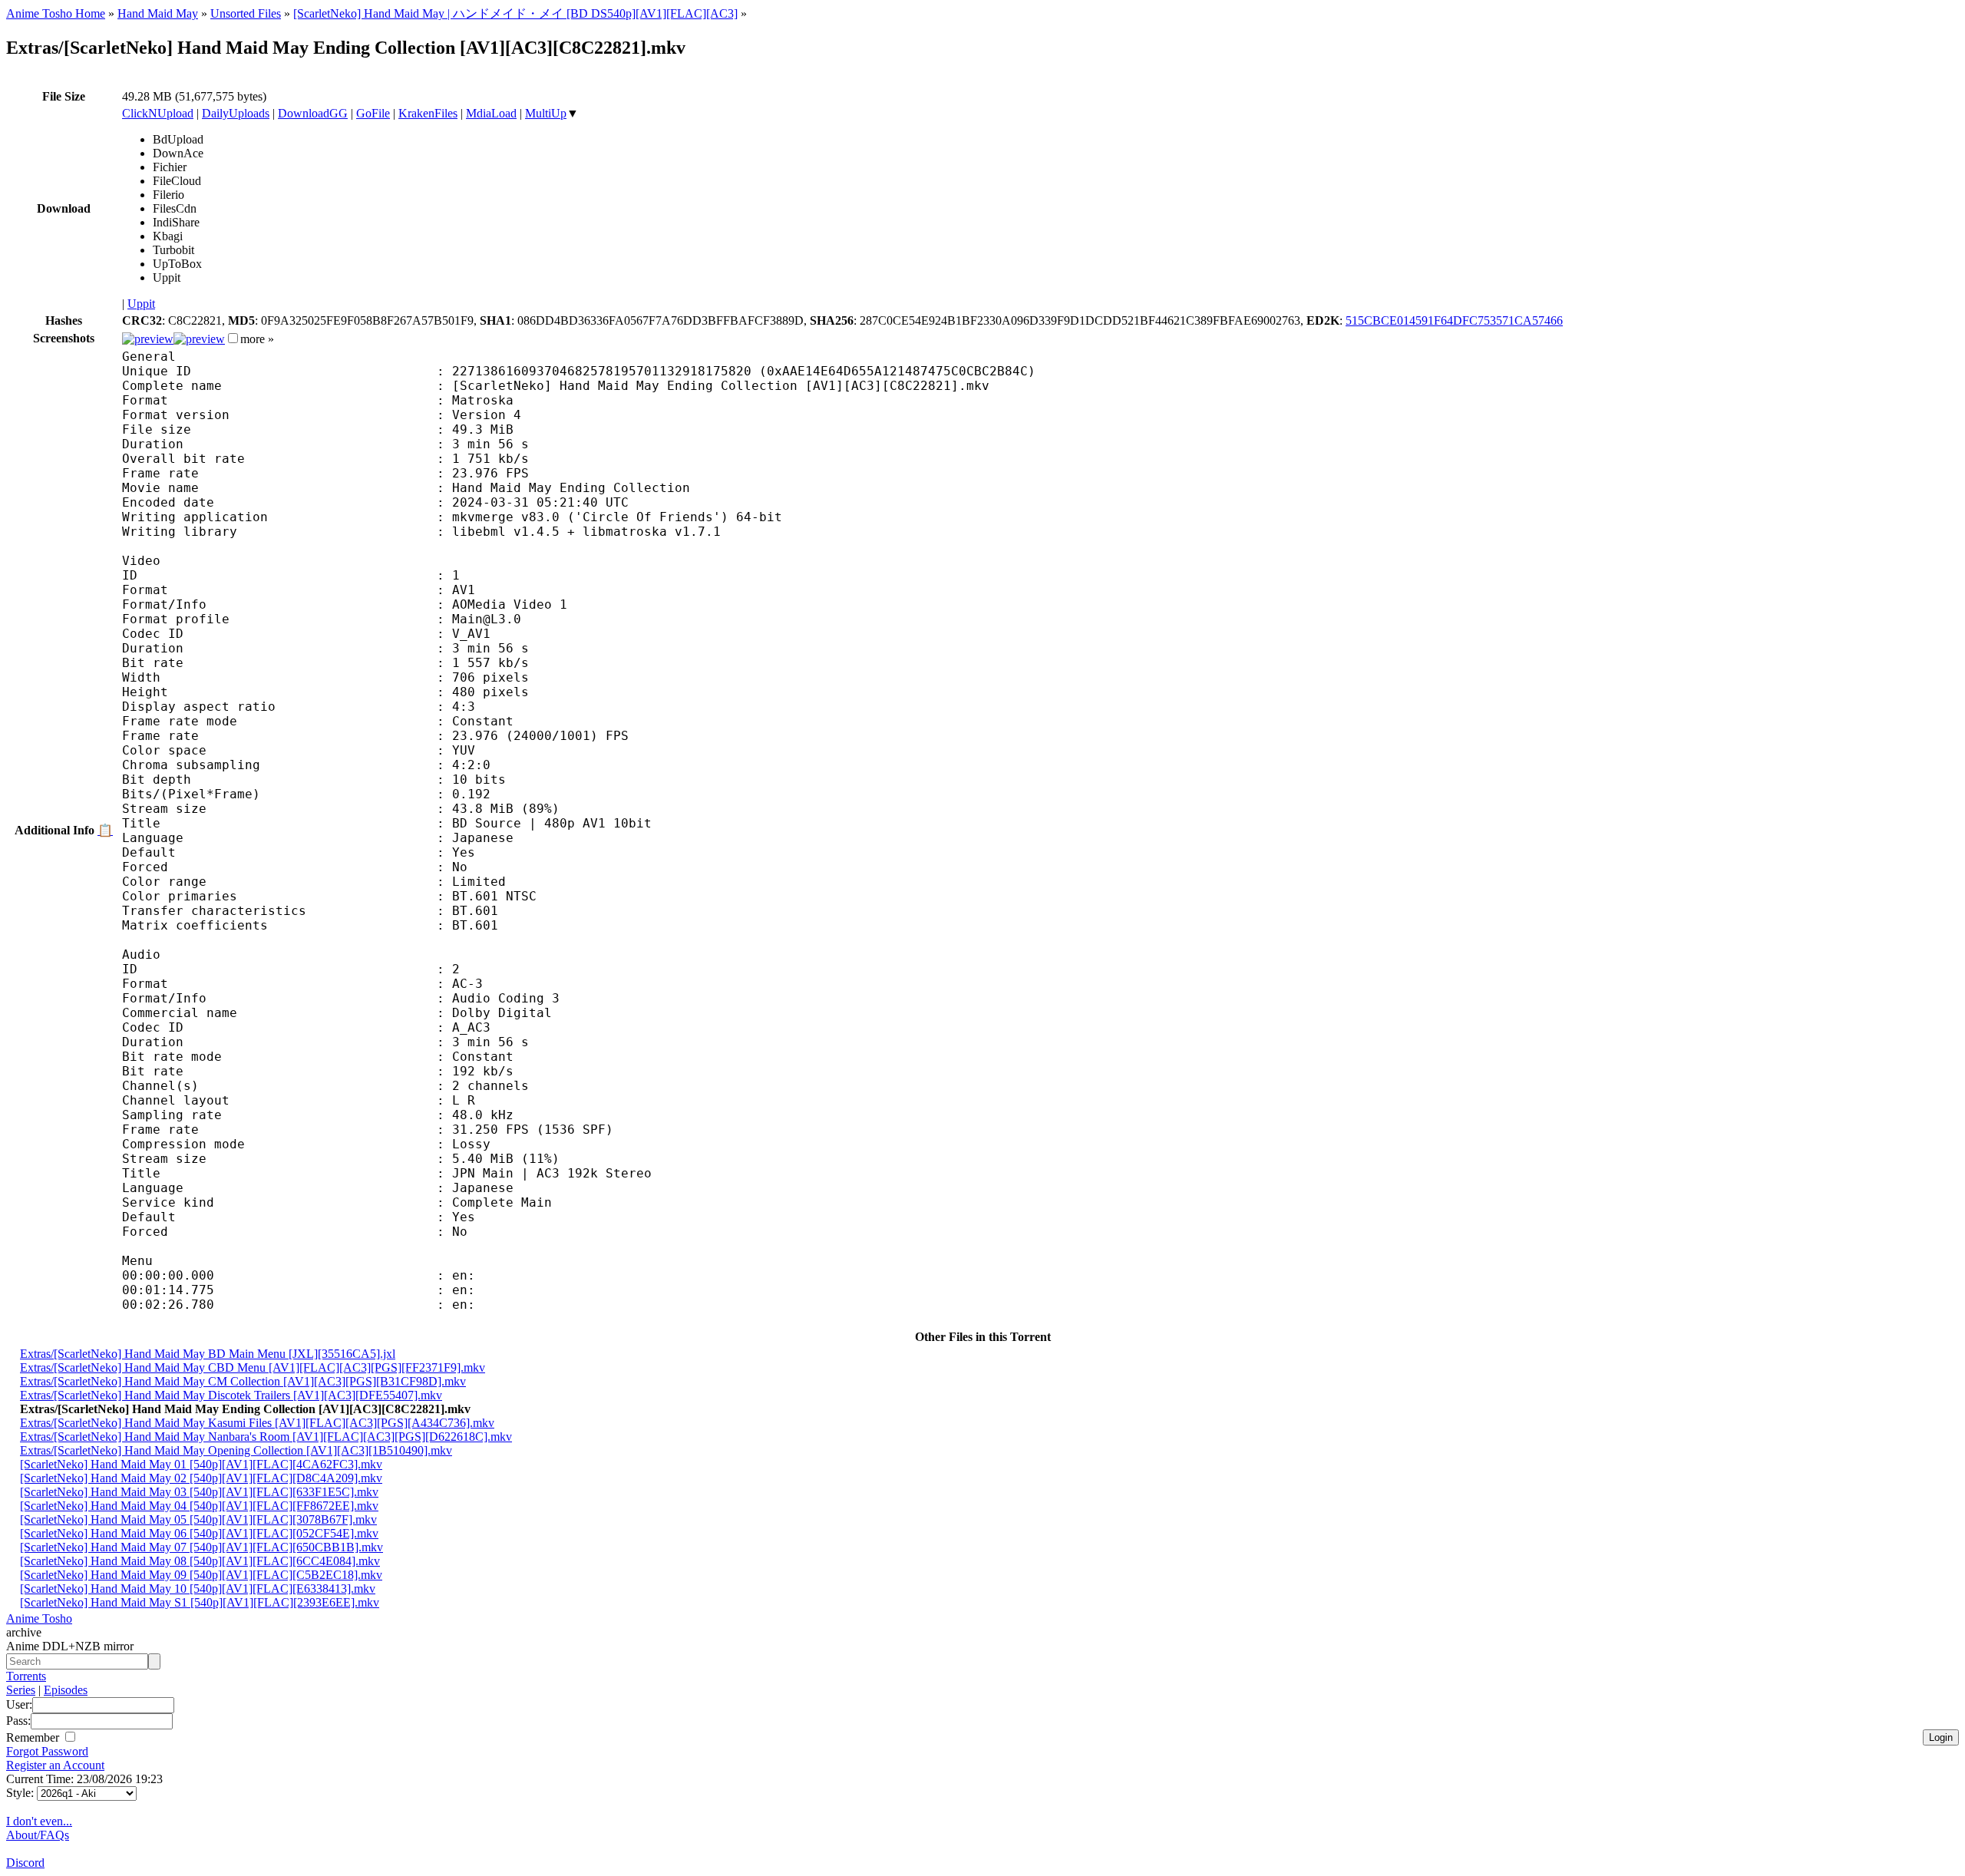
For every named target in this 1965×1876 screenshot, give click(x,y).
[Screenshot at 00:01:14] (199, 339)
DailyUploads (236, 113)
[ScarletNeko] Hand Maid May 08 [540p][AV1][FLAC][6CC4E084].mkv (200, 1561)
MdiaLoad (491, 113)
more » (257, 339)
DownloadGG (313, 113)
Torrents (26, 1676)
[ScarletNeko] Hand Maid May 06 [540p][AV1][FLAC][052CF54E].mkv (199, 1533)
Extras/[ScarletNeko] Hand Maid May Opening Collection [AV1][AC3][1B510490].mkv (236, 1450)
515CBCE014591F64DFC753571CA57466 (1454, 320)
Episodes (66, 1690)
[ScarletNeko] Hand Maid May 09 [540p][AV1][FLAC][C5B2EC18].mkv (201, 1575)
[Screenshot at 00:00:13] (148, 339)
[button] (233, 338)
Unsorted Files (246, 13)
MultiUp (546, 113)
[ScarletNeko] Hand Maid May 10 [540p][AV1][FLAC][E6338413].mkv (198, 1589)
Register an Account (55, 1765)
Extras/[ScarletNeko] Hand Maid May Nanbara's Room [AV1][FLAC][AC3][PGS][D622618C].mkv (266, 1437)
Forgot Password (47, 1751)
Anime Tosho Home (56, 13)
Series (21, 1690)
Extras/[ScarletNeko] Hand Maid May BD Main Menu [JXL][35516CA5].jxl (208, 1354)
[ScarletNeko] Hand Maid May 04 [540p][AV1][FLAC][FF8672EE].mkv (199, 1506)
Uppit (141, 304)
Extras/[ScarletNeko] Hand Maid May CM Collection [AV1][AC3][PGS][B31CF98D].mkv (243, 1381)
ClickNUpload (158, 113)
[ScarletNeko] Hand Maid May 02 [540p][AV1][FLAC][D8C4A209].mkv (201, 1478)
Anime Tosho (39, 1618)
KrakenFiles (428, 113)
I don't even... (39, 1821)
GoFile (373, 113)
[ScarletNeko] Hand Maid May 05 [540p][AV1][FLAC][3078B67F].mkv (198, 1519)
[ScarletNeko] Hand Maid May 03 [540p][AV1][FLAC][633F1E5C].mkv (199, 1492)
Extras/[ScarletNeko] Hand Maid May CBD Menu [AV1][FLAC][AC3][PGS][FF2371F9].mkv (253, 1367)
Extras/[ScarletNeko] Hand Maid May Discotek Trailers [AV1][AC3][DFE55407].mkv (231, 1395)
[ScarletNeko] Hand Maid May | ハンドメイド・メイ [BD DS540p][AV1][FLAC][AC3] (515, 13)
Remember (34, 1737)
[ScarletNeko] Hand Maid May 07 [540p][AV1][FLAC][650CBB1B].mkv (201, 1547)
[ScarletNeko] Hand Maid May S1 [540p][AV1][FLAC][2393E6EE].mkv (200, 1602)
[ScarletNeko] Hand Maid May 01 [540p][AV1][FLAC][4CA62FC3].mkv (201, 1464)
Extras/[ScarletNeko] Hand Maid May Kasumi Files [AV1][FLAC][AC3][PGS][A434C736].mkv (257, 1423)
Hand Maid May (158, 13)
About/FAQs (38, 1835)
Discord (25, 1863)
